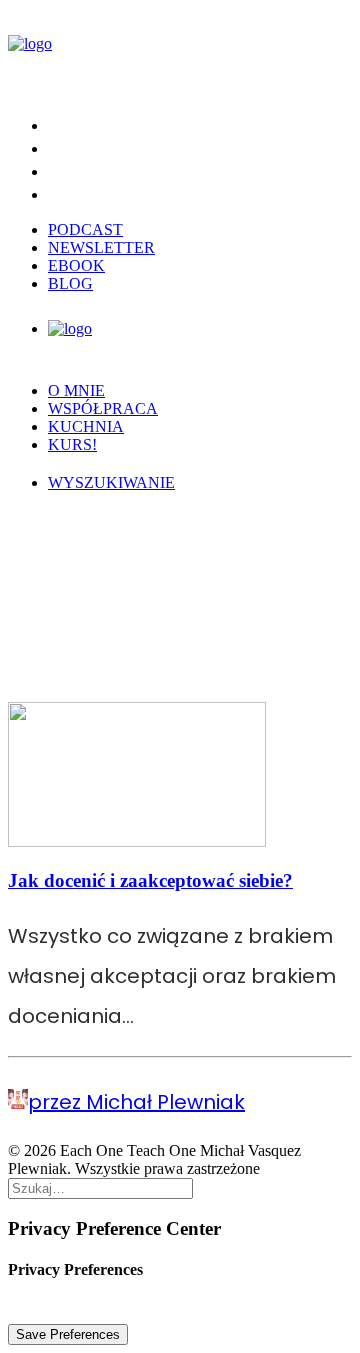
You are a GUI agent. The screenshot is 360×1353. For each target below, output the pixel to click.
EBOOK (76, 265)
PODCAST (85, 229)
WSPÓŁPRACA (103, 408)
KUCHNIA (86, 426)
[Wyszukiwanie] (100, 1187)
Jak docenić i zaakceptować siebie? (150, 880)
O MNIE (76, 390)
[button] (111, 482)
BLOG (70, 283)
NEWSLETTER (101, 247)
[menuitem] (200, 124)
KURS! (72, 444)
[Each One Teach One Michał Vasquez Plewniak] (180, 52)
